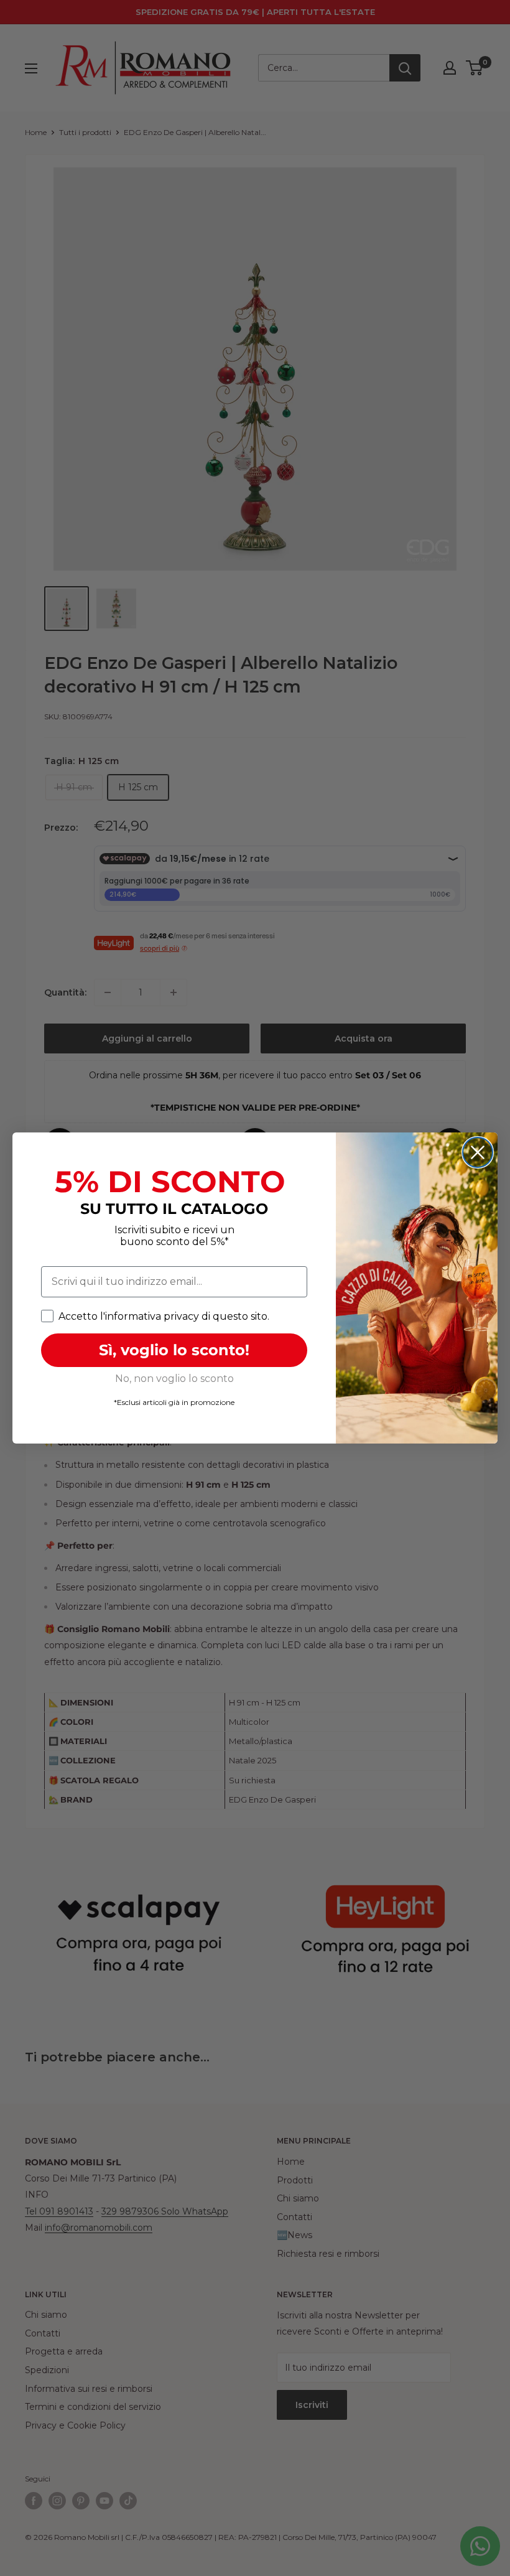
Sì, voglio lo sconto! (174, 1350)
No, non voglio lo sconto (174, 1379)
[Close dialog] (478, 1152)
